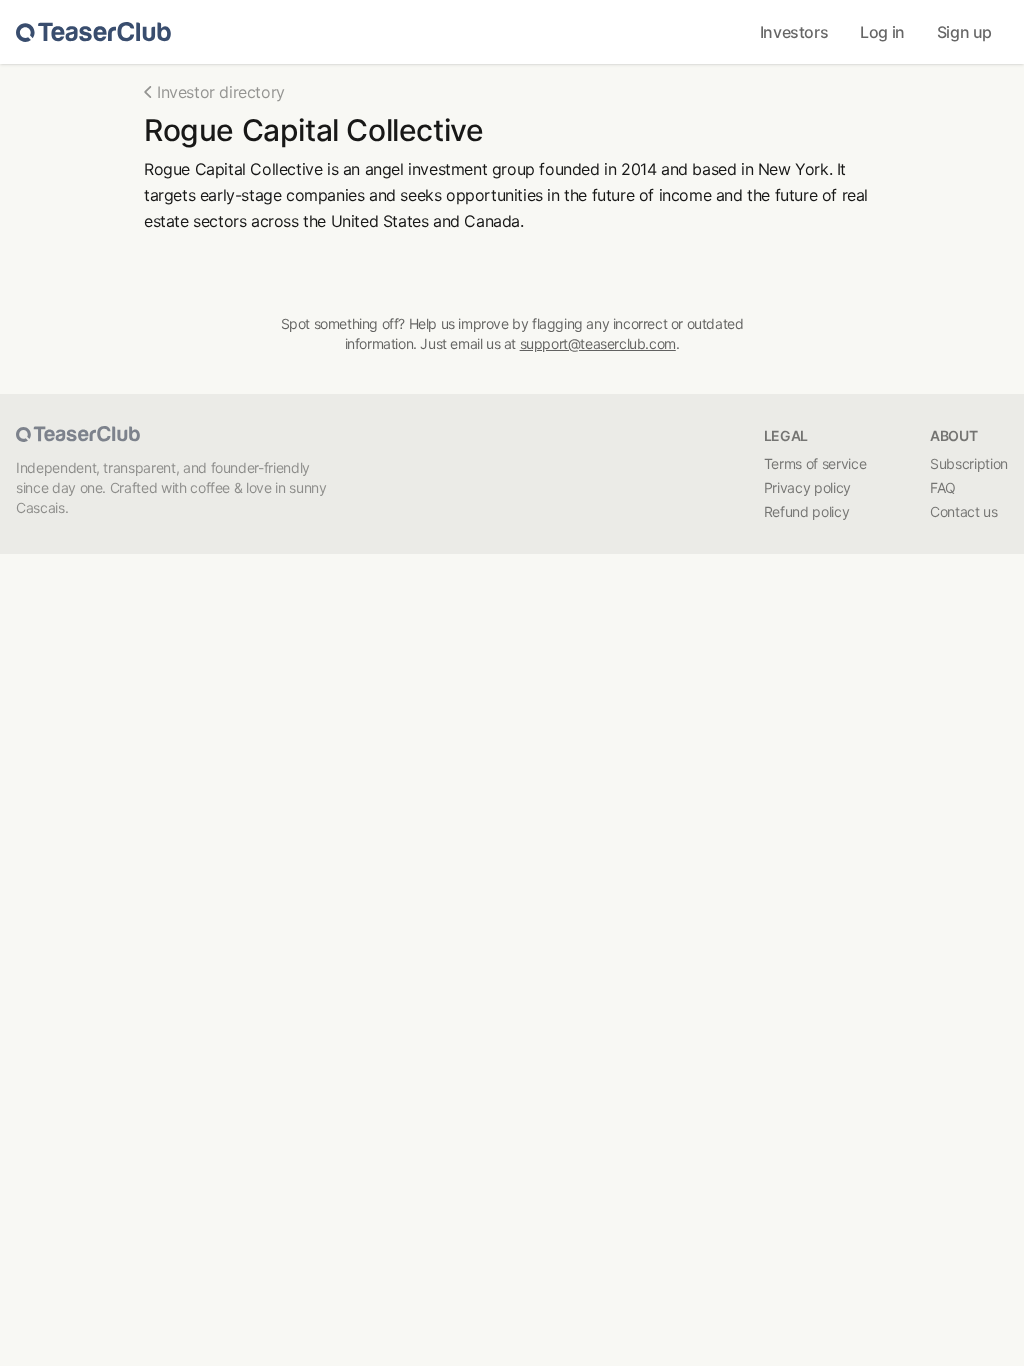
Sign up (964, 32)
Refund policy (806, 511)
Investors (794, 32)
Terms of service (815, 463)
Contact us (964, 511)
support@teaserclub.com (598, 343)
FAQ (943, 487)
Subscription (969, 463)
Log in (882, 32)
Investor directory (221, 92)
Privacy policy (807, 487)
